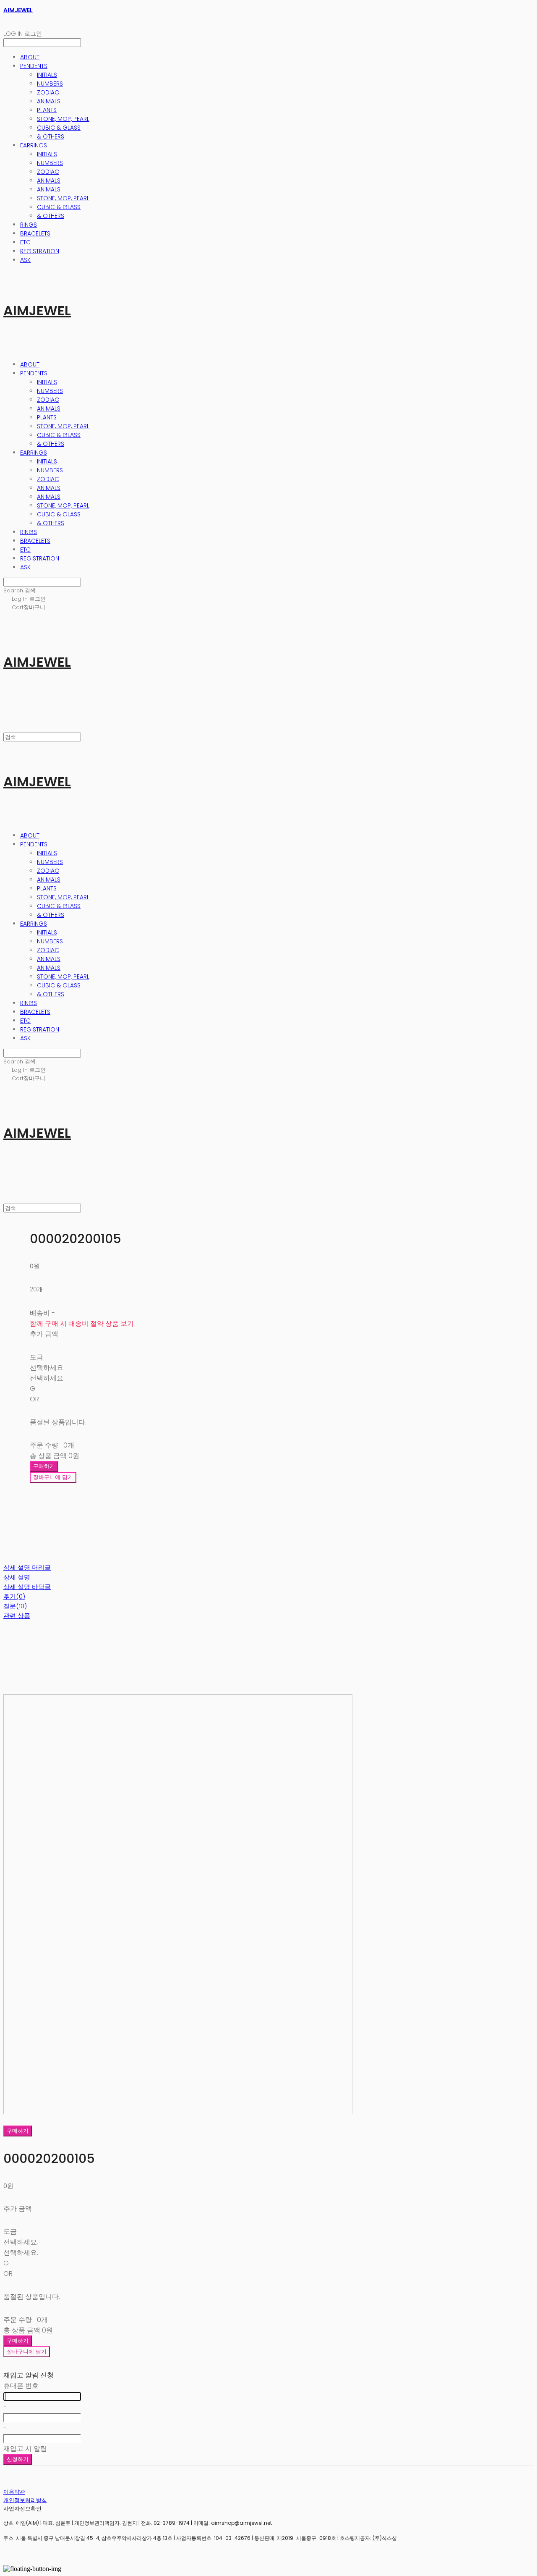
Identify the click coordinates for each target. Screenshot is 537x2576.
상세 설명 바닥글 (27, 1587)
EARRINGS (34, 145)
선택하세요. (47, 1368)
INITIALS (47, 75)
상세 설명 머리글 (27, 1567)
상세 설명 (17, 1577)
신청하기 (18, 2459)
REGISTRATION (40, 251)
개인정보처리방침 (25, 2500)
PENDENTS (34, 66)
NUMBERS (50, 84)
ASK (25, 260)
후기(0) (14, 1596)
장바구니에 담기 (27, 2352)
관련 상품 (17, 1616)
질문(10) (15, 1606)
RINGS (29, 225)
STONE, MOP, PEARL (63, 119)
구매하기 (18, 2131)
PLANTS (47, 110)
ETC (25, 242)
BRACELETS (35, 233)
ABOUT (30, 57)
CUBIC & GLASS (59, 128)
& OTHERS (51, 136)
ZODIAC (48, 92)
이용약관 (14, 2492)
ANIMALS (49, 101)
